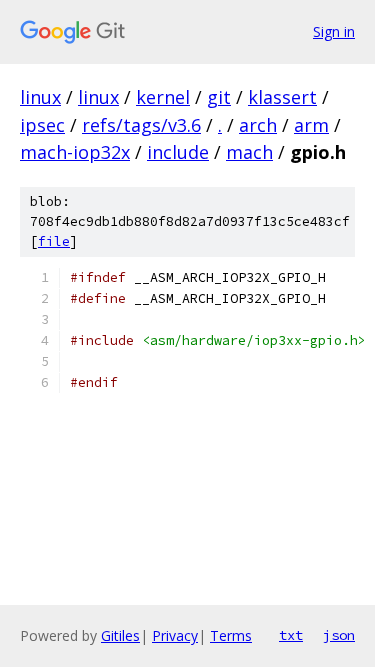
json (339, 635)
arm (311, 125)
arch (258, 125)
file (54, 241)
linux (40, 97)
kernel (163, 97)
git (219, 97)
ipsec (42, 125)
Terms (231, 635)
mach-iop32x (75, 152)
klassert (282, 97)
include (178, 152)
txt (291, 635)
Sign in (334, 31)
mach (249, 152)
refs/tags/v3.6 (141, 125)
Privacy (175, 635)
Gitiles (120, 635)
